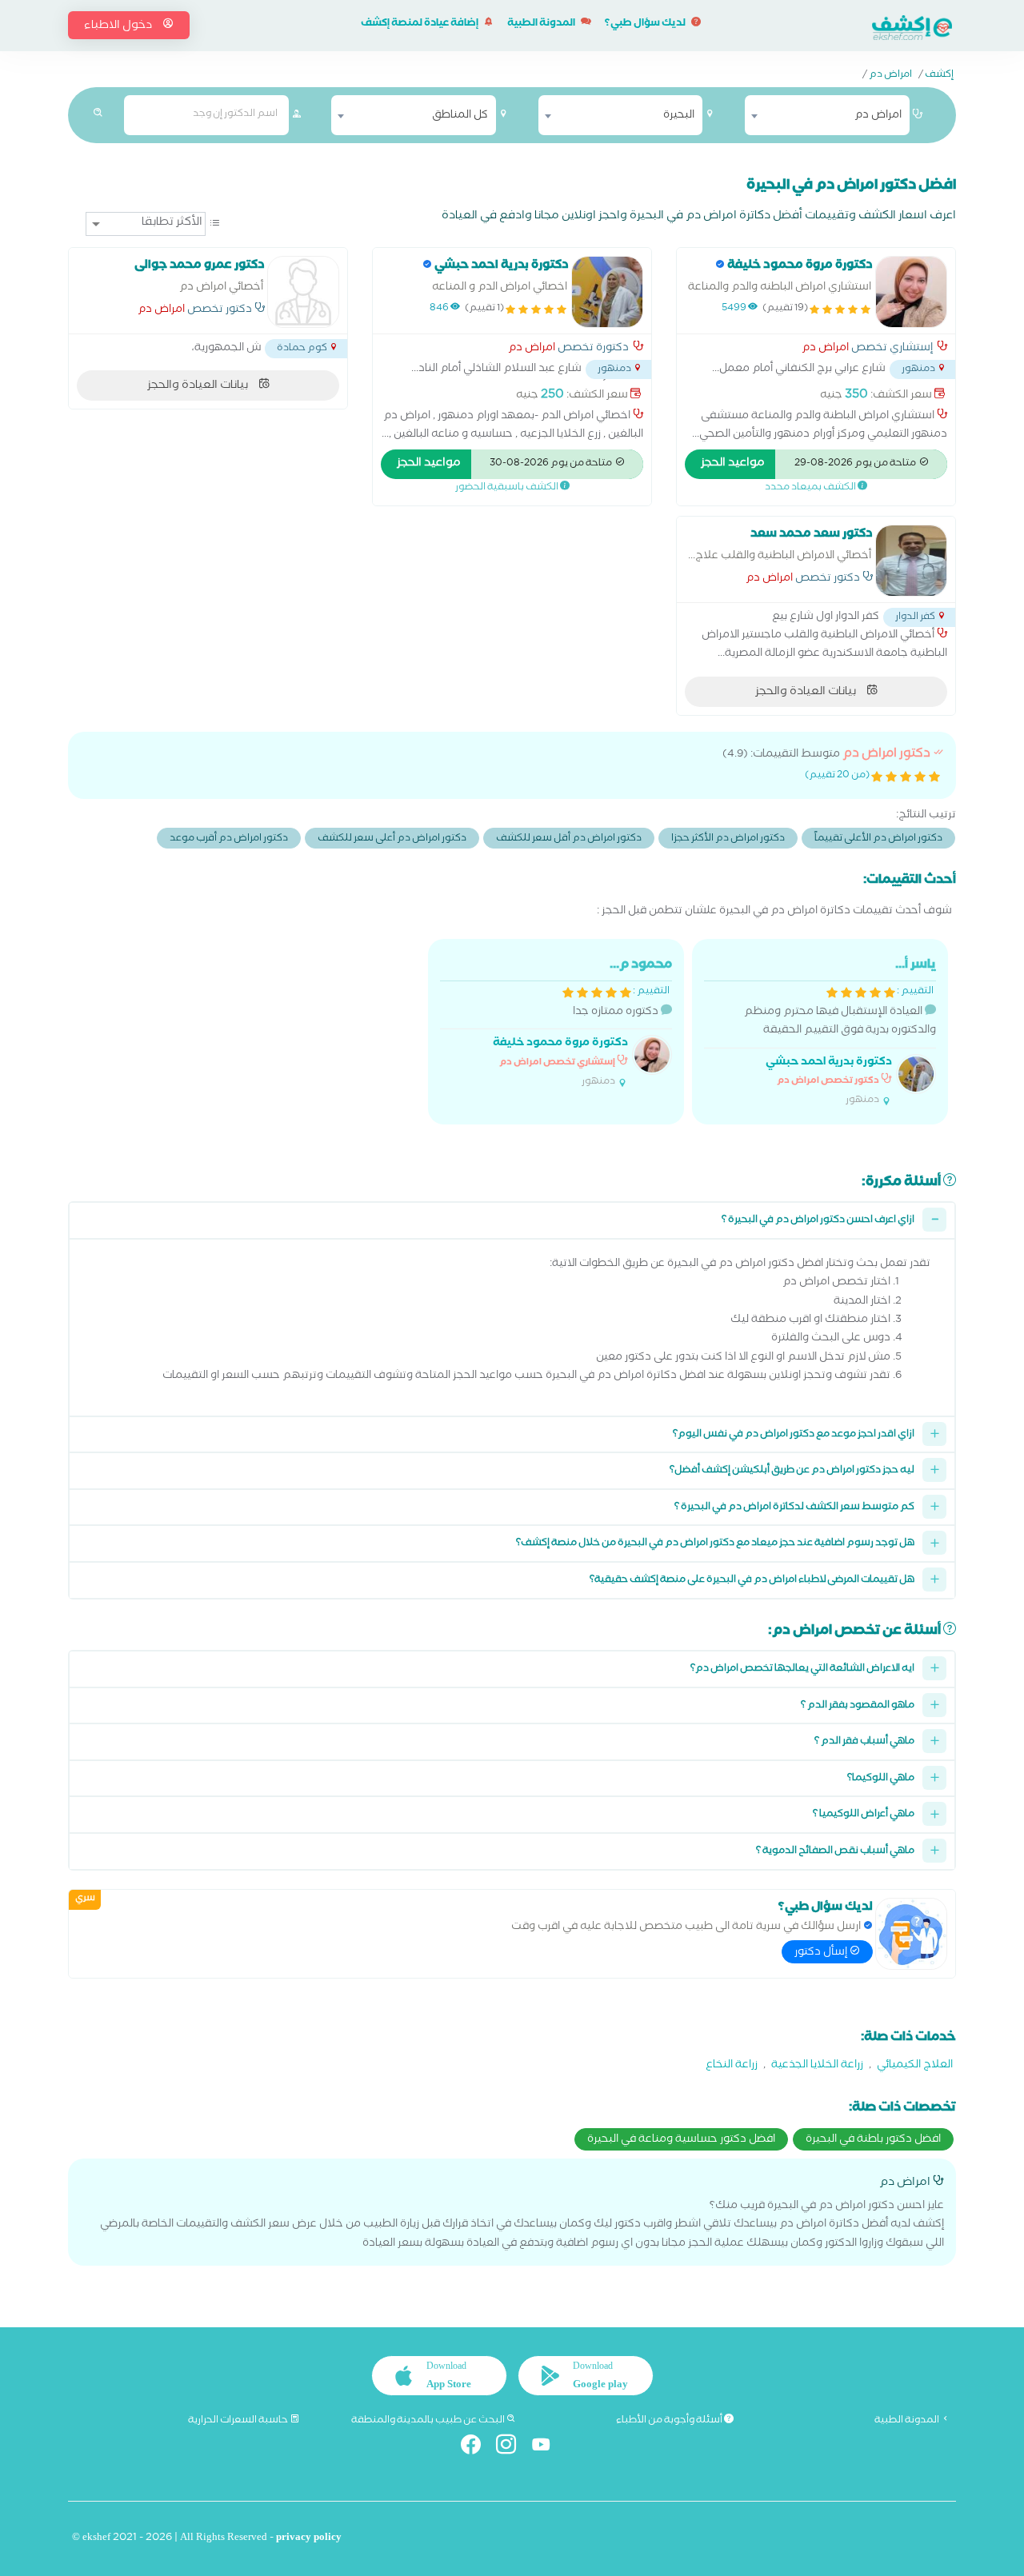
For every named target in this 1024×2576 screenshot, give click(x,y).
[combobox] (827, 115)
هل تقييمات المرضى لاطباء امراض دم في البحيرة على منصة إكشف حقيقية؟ (752, 1581)
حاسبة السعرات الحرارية (239, 2421)
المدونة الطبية (542, 24)
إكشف (939, 76)
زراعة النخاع (732, 2066)
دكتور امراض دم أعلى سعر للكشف (392, 839)
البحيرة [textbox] (679, 116)
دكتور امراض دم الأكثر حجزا (728, 839)
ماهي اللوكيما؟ (881, 1779)
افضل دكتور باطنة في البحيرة (873, 2140)
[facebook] (477, 2448)
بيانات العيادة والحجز (199, 386)
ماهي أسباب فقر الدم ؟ (864, 1742)
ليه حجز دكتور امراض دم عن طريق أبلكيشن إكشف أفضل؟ (792, 1471)
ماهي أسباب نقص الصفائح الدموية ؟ (835, 1852)
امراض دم (890, 76)
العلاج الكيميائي (915, 2066)
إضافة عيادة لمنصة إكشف (420, 24)
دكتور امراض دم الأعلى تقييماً (878, 839)
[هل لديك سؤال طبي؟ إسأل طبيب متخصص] (911, 1934)
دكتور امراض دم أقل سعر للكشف (569, 839)
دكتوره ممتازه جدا (582, 1022)
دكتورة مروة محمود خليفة (560, 1044)
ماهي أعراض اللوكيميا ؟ (864, 1815)
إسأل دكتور (822, 1953)
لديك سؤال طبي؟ (646, 24)
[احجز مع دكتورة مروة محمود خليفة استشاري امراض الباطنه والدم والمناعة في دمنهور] (911, 292)
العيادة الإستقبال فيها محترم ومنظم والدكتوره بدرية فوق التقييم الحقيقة (840, 1032)
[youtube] (548, 2448)
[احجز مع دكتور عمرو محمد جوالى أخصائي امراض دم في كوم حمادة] (303, 292)
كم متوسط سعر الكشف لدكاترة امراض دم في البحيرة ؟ (794, 1508)
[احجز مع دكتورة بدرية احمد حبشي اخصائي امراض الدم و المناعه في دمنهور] (607, 292)
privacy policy (309, 2539)
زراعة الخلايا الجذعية (817, 2066)
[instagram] (512, 2448)
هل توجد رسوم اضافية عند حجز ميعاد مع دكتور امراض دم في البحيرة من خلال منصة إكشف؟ (715, 1544)
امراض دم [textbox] (878, 116)
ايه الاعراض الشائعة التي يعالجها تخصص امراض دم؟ (802, 1669)
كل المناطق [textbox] (460, 116)
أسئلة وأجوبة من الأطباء (670, 2421)
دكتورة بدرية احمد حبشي (829, 1063)
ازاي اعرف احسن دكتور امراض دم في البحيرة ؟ (818, 1221)
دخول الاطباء (119, 26)
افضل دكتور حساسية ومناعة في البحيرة (681, 2140)
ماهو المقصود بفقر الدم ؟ (858, 1706)
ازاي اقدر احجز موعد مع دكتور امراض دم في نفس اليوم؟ (794, 1435)
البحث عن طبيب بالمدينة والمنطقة (429, 2421)
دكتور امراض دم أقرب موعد (229, 839)
